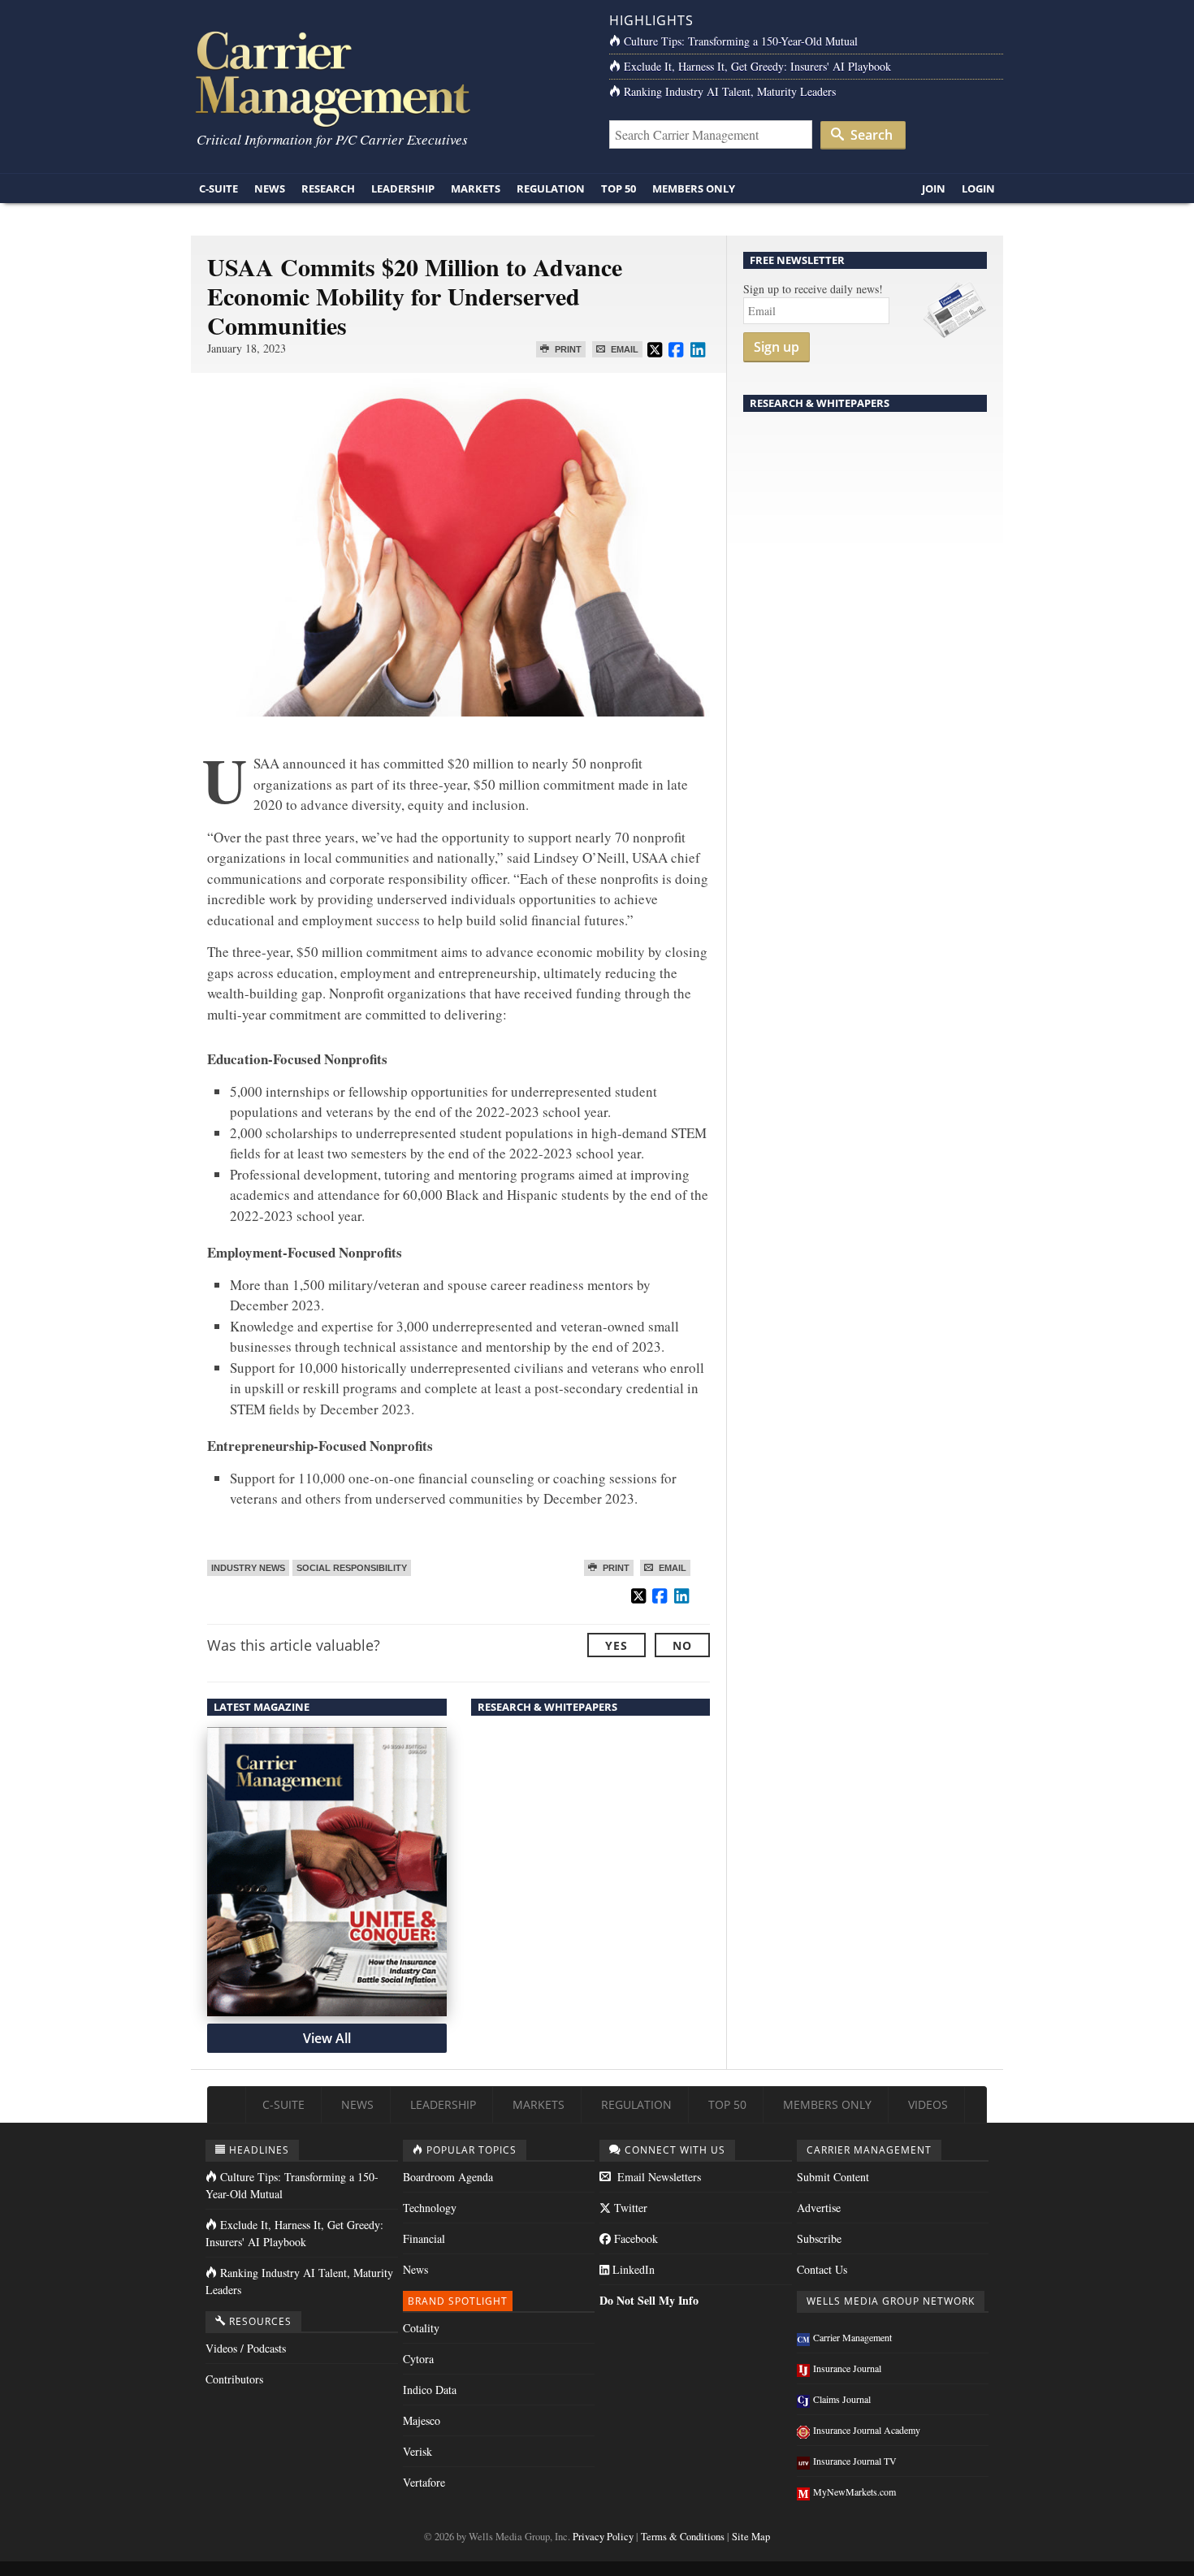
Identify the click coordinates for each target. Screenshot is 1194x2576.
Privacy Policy (603, 2537)
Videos (928, 2104)
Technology (430, 2208)
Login (978, 188)
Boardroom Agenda (448, 2177)
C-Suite (218, 188)
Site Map (751, 2537)
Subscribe (819, 2238)
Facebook (634, 2238)
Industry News (248, 1568)
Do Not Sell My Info (649, 2300)
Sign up (777, 347)
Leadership (403, 188)
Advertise (819, 2208)
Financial (424, 2238)
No (682, 1645)
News (270, 188)
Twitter (629, 2208)
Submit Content (833, 2177)
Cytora (418, 2359)
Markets (476, 188)
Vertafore (424, 2482)
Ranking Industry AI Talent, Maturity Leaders (730, 91)
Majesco (422, 2420)
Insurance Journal (847, 2368)
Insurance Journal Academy (867, 2430)
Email (623, 349)
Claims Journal (842, 2399)
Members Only (694, 188)
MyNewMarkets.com (854, 2492)
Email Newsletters (658, 2177)
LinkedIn (632, 2269)
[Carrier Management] (388, 78)
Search (870, 135)
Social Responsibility (352, 1568)
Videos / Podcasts (246, 2348)
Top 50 (619, 188)
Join (934, 188)
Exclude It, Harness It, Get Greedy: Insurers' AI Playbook (757, 66)
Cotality (421, 2328)
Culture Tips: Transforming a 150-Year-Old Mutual (741, 41)
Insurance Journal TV (855, 2461)
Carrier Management (852, 2337)
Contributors (234, 2379)
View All (327, 2038)
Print (567, 349)
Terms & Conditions (683, 2537)
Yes (616, 1645)
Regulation (551, 188)
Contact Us (822, 2269)
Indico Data (430, 2390)
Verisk (417, 2451)
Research (328, 188)
